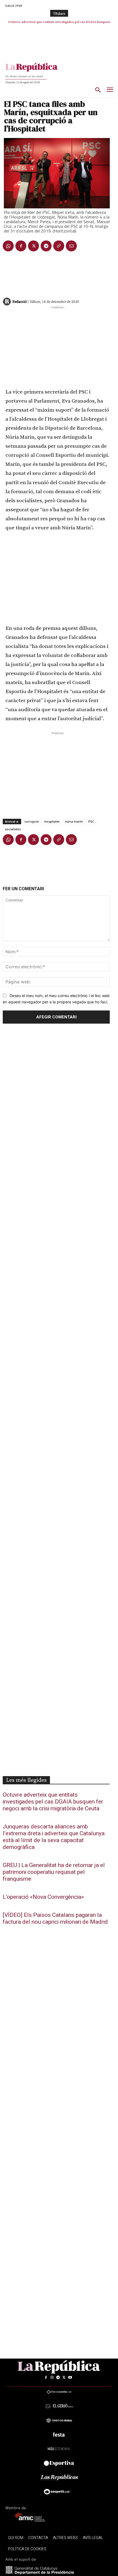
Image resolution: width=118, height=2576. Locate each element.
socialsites (13, 829)
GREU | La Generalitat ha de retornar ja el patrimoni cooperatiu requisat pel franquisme (54, 1872)
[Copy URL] (59, 246)
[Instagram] (52, 2377)
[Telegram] (46, 246)
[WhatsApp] (8, 246)
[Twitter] (33, 246)
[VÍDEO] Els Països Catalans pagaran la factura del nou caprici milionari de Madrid (55, 1919)
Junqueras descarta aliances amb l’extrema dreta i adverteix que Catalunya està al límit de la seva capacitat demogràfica (54, 1837)
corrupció (32, 821)
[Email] (71, 246)
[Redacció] (7, 301)
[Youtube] (70, 2377)
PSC (91, 821)
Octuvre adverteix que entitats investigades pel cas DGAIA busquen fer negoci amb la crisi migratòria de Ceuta (53, 1802)
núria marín (74, 821)
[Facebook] (21, 246)
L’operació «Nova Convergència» (43, 1897)
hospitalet (52, 821)
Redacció (19, 301)
